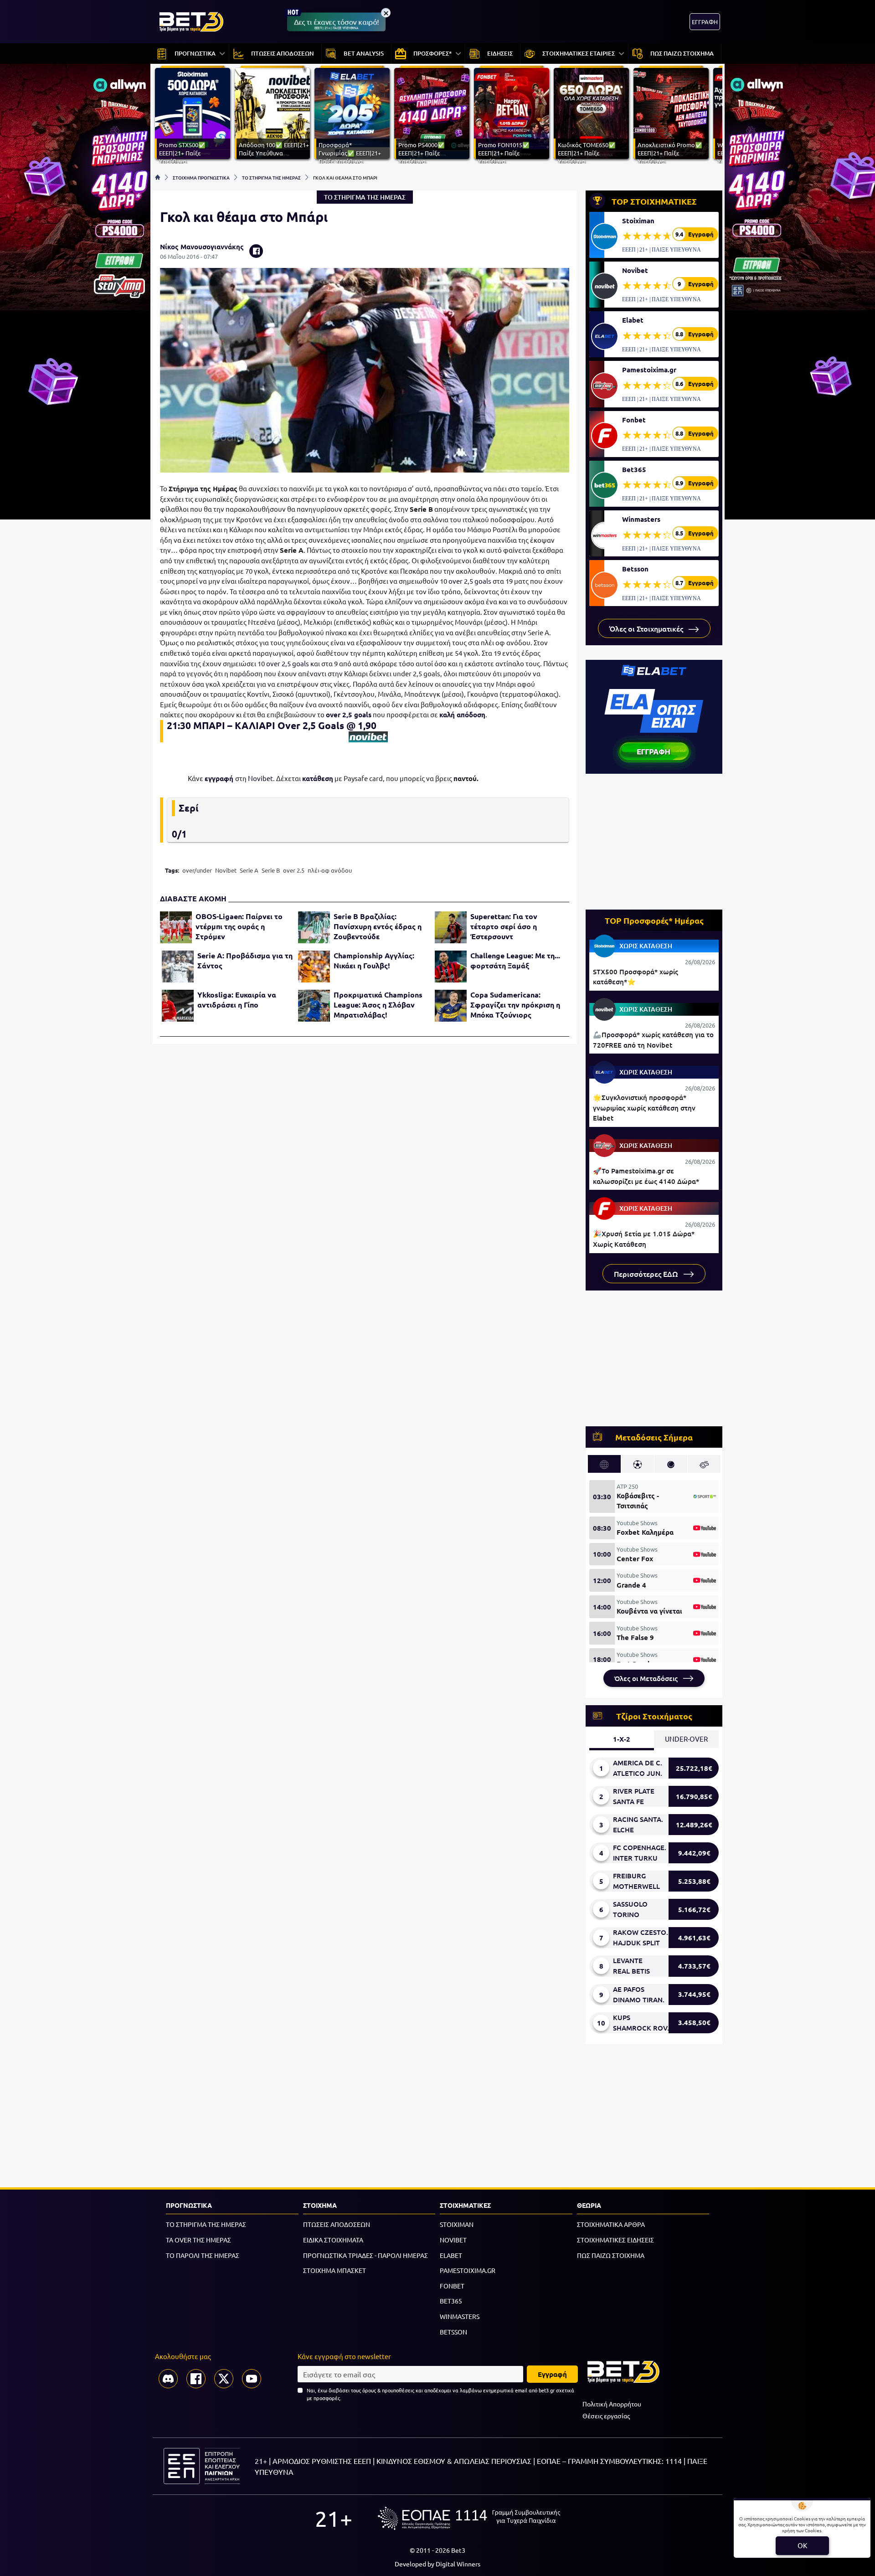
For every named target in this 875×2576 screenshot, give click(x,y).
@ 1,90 (361, 725)
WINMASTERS (460, 2316)
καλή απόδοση (462, 715)
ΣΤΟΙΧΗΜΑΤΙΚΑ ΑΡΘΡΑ (611, 2224)
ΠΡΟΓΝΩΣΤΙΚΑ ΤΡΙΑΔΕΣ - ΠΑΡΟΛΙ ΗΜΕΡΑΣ (365, 2255)
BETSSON (453, 2332)
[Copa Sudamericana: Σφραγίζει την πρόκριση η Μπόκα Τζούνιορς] (451, 1006)
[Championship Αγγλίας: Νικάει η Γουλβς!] (314, 967)
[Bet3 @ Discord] (168, 2379)
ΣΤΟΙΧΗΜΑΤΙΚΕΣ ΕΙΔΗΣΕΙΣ (615, 2240)
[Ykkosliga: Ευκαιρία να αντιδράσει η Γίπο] (178, 1006)
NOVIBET (453, 2240)
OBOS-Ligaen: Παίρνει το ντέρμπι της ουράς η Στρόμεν (239, 926)
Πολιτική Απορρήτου (612, 2404)
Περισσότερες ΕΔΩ (647, 1274)
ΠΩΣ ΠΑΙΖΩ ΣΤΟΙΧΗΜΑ (611, 2255)
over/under (197, 870)
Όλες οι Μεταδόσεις (647, 1678)
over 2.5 (294, 870)
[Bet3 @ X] (224, 2379)
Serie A (249, 870)
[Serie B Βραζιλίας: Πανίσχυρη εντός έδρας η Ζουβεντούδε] (314, 927)
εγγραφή (219, 778)
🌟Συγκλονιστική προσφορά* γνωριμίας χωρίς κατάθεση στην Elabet (644, 1108)
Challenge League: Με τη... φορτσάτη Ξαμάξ (515, 960)
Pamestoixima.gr (649, 370)
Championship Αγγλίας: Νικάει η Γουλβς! (374, 960)
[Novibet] (368, 737)
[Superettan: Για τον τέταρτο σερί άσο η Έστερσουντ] (451, 927)
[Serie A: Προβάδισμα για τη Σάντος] (178, 967)
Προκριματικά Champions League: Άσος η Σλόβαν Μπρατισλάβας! (378, 1005)
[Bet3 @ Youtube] (252, 2379)
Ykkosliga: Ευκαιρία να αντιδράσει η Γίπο (237, 1000)
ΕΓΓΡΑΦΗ (705, 22)
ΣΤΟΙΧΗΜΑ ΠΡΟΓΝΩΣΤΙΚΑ (201, 177)
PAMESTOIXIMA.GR (468, 2270)
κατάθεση (318, 778)
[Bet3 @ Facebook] (196, 2379)
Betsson (635, 569)
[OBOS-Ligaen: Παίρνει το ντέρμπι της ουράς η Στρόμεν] (176, 927)
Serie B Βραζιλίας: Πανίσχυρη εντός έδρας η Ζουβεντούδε (378, 926)
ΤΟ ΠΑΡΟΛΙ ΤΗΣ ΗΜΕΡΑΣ (203, 2255)
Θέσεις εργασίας (606, 2416)
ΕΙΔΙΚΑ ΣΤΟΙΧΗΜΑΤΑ (333, 2240)
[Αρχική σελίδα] (158, 177)
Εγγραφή (552, 2374)
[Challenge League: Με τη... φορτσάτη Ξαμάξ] (451, 967)
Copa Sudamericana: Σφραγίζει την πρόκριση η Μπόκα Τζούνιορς (515, 1005)
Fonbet (634, 420)
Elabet (633, 320)
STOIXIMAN (457, 2224)
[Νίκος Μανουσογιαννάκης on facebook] (256, 251)
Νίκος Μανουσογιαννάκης (202, 247)
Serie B (271, 870)
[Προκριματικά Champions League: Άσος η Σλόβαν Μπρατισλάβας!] (314, 1006)
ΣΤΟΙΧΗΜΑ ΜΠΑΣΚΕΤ (335, 2270)
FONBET (452, 2286)
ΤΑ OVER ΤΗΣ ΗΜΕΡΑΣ (198, 2240)
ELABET (451, 2255)
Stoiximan (638, 221)
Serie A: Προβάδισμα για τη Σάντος (245, 960)
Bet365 (634, 469)
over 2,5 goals (470, 581)
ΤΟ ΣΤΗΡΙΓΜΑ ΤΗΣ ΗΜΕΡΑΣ (271, 177)
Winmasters (641, 519)
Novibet (260, 778)
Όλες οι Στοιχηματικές (647, 628)
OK (802, 2545)
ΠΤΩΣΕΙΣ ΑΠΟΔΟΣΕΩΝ (337, 2224)
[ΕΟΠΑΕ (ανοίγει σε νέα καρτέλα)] (469, 2518)
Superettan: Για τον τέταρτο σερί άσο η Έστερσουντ (504, 926)
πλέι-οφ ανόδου (330, 870)
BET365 (451, 2301)
